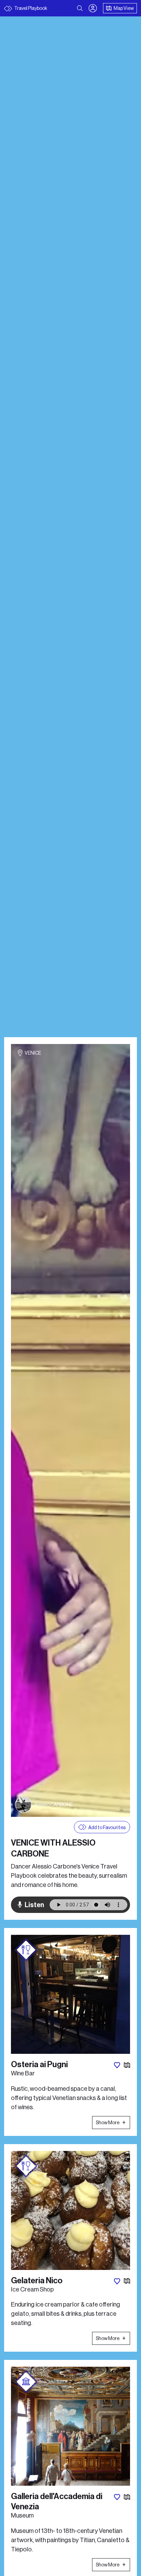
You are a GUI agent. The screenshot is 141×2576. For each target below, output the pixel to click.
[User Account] (93, 8)
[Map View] (127, 2065)
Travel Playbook (30, 8)
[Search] (80, 8)
